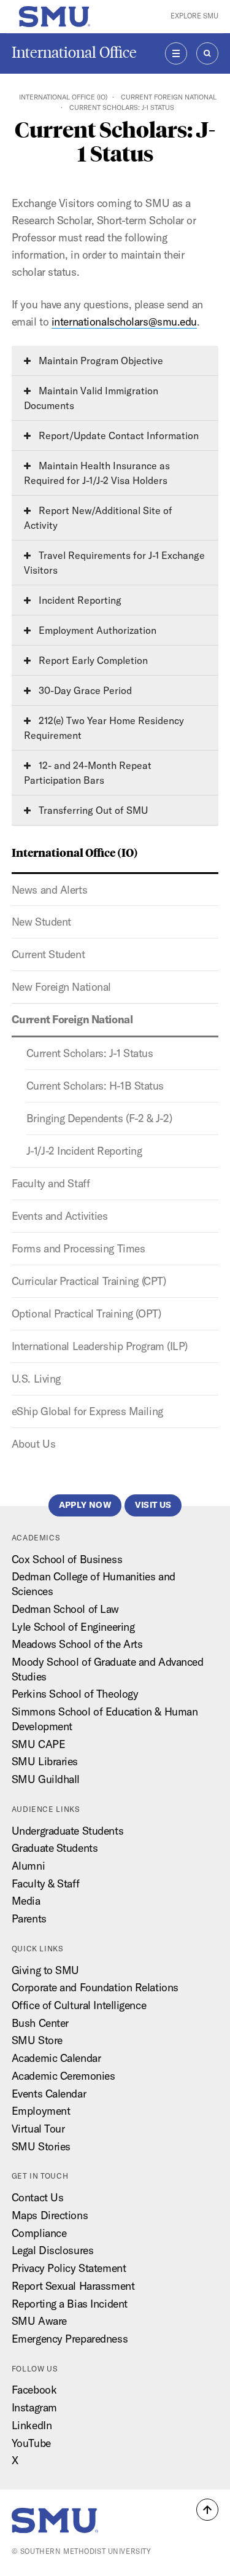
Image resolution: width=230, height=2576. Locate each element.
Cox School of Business (67, 1559)
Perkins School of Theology (75, 1694)
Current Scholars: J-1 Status (90, 1053)
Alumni (28, 1866)
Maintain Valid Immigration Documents (91, 398)
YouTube (31, 2443)
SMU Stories (41, 2146)
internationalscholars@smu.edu (124, 322)
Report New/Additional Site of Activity (98, 518)
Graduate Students (55, 1848)
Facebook (34, 2390)
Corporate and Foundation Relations (95, 1987)
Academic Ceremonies (63, 2076)
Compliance (39, 2233)
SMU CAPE (38, 1744)
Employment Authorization (96, 630)
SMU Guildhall (46, 1779)
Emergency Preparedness (70, 2339)
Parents (29, 1918)
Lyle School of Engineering (73, 1627)
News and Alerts (49, 890)
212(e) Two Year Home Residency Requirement (104, 728)
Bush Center (40, 2023)
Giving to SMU (45, 1970)
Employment (41, 2111)
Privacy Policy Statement (69, 2268)
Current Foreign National (169, 97)
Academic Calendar (56, 2058)
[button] (207, 2510)
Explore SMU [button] (194, 16)
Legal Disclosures (53, 2250)
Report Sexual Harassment (73, 2286)
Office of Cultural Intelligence (79, 2005)
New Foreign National (61, 987)
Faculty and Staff (51, 1183)
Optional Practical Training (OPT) (86, 1313)
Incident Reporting (79, 600)
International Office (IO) (63, 97)
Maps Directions (50, 2215)
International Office (74, 53)
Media (26, 1901)
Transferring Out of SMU (92, 810)
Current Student (48, 954)
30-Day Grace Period (84, 690)
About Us (33, 1444)
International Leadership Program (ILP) (100, 1346)
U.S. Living (36, 1379)
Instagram (34, 2407)
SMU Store (37, 2040)
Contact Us (38, 2197)
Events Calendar (49, 2094)
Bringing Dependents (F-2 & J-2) (99, 1118)
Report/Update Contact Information (117, 435)
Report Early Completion (92, 660)
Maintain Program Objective (100, 361)
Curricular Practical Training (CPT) (89, 1281)
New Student (41, 922)
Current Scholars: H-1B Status (95, 1086)
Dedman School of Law (65, 1609)
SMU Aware (39, 2321)
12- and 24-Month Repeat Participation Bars (88, 773)
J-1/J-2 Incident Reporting (84, 1151)
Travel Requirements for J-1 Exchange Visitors (114, 563)
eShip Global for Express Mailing (87, 1411)
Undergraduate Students (67, 1831)
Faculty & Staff (45, 1883)
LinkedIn (32, 2425)
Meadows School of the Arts (77, 1644)
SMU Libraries (45, 1761)
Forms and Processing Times (79, 1248)
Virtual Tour (38, 2129)
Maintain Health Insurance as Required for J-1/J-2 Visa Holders (97, 473)
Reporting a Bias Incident (70, 2304)
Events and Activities (60, 1216)
